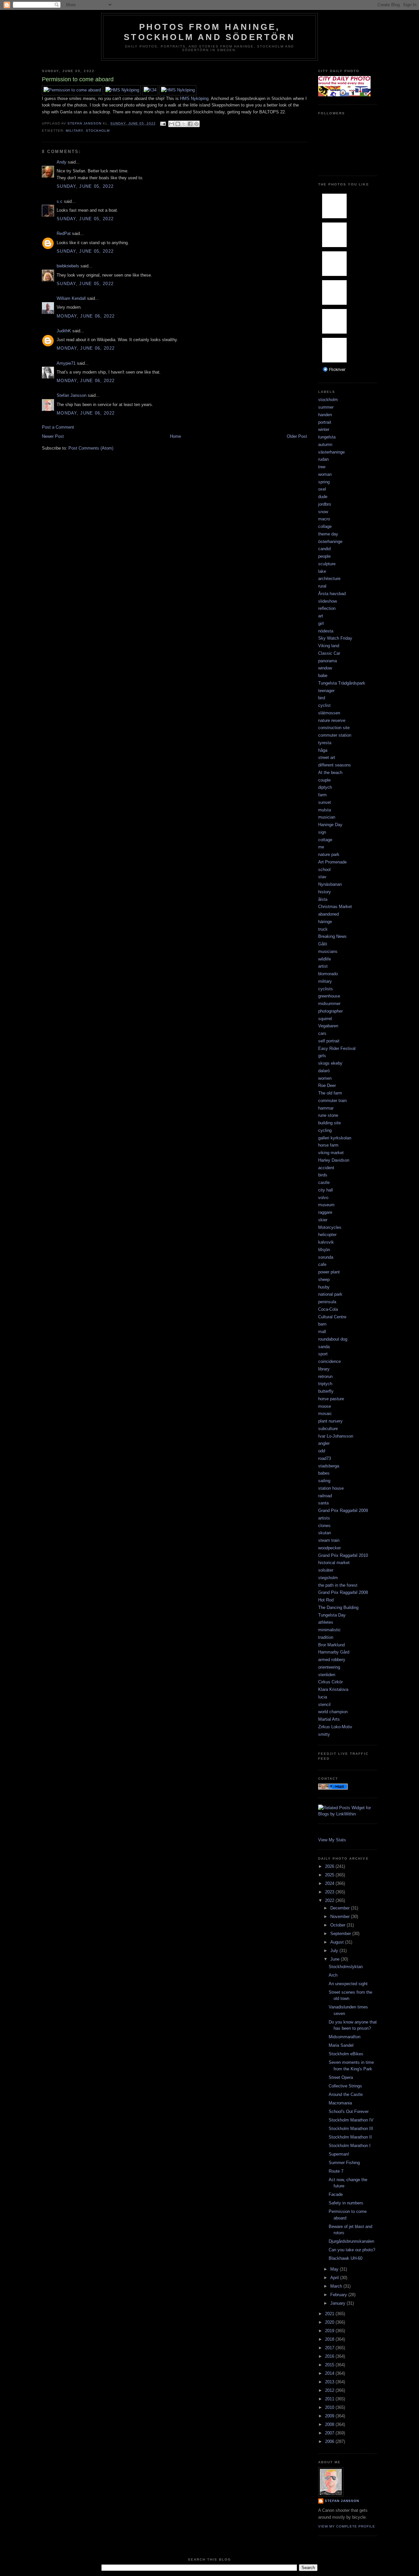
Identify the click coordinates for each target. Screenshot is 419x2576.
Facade (336, 2194)
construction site (334, 728)
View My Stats (332, 1840)
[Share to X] (184, 124)
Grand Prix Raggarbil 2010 (343, 1555)
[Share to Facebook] (190, 124)
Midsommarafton (345, 2037)
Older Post (297, 436)
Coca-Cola (328, 1309)
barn (322, 1324)
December (341, 1908)
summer (326, 407)
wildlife (325, 959)
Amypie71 (66, 363)
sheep (324, 1279)
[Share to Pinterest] (196, 124)
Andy (62, 162)
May (335, 2269)
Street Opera (341, 2077)
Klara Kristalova (333, 1689)
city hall (326, 1190)
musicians (328, 951)
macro (324, 519)
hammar (326, 1108)
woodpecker (329, 1548)
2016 (330, 2356)
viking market (331, 1153)
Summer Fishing (344, 2163)
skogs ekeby (330, 1063)
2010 (330, 2407)
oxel (322, 489)
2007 (330, 2433)
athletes (326, 1622)
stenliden (327, 1675)
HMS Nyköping (194, 98)
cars (322, 1033)
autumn (325, 445)
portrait (325, 422)
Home (175, 436)
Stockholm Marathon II (350, 2137)
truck (323, 929)
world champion (333, 1712)
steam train (329, 1540)
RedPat (64, 233)
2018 (330, 2339)
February (339, 2295)
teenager (326, 691)
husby (324, 1287)
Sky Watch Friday (335, 638)
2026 (330, 1866)
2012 (330, 2390)
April (335, 2278)
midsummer (329, 1004)
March (337, 2286)
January (338, 2303)
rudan (323, 459)
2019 (330, 2331)
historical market (334, 1563)
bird (322, 698)
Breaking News (332, 936)
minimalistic (329, 1630)
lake (322, 571)
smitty (324, 1734)
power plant (329, 1272)
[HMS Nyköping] (122, 90)
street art (327, 757)
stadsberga (329, 1466)
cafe (322, 1264)
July (335, 1951)
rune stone (328, 1115)
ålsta (323, 899)
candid (324, 549)
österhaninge (330, 542)
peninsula (327, 1302)
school (324, 870)
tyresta (325, 743)
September (341, 1934)
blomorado (328, 974)
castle (324, 1182)
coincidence (329, 1361)
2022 (330, 1900)
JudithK (64, 331)
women (325, 1078)
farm (322, 795)
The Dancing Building (338, 1608)
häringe (325, 922)
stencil (324, 1704)
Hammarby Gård (334, 1652)
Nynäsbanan (330, 884)
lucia (323, 1697)
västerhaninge (331, 452)
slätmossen (329, 713)
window (325, 668)
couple (324, 780)
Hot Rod (326, 1600)
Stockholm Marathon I (350, 2146)
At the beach (330, 773)
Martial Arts (329, 1719)
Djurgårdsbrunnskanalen (351, 2241)
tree (322, 467)
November (341, 1917)
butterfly (326, 1391)
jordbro (325, 504)
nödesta (326, 631)
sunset (325, 802)
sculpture (327, 564)
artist (323, 966)
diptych (325, 787)
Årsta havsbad (332, 594)
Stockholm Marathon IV (351, 2120)
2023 (330, 1892)
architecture (329, 579)
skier (323, 1220)
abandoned (328, 914)
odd (322, 1451)
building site (329, 1123)
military (74, 131)
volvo (323, 1198)
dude (323, 497)
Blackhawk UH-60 (346, 2258)
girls (322, 1056)
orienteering (329, 1667)
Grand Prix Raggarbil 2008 (343, 1592)
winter (324, 429)
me (321, 847)
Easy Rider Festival (337, 1048)
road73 (325, 1458)
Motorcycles (330, 1227)
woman (325, 474)
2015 (330, 2365)
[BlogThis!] (178, 124)
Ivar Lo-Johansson (336, 1436)
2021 (330, 2314)
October (338, 1925)
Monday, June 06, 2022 (86, 316)
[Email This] (172, 124)
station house (331, 1488)
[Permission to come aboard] (72, 90)
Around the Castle (346, 2094)
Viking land (329, 646)
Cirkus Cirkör (330, 1682)
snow (323, 512)
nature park (329, 854)
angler (324, 1443)
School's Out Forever (349, 2111)
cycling (325, 1130)
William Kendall (71, 298)
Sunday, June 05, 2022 (85, 186)
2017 (330, 2348)
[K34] (150, 90)
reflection (327, 608)
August (338, 1942)
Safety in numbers (346, 2203)
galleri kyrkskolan (335, 1138)
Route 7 (336, 2171)
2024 (330, 1883)
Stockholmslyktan (346, 1967)
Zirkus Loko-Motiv (335, 1727)
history (325, 892)
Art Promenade (332, 862)
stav (322, 877)
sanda (324, 1347)
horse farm (328, 1145)
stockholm (98, 131)
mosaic (325, 1414)
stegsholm (328, 1578)
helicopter (327, 1235)
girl (321, 623)
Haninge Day (330, 825)
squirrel (325, 1019)
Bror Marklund (331, 1645)
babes (324, 1473)
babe (323, 676)
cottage (325, 840)
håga (323, 750)
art (321, 616)
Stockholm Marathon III (351, 2129)
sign (322, 832)
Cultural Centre (332, 1317)
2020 (330, 2322)
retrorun (325, 1376)
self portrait (329, 1041)
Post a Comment (58, 427)
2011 (330, 2399)
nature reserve (332, 720)
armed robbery (332, 1660)
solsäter (326, 1570)
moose (325, 1406)
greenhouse (329, 996)
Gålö (323, 944)
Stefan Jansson (72, 395)
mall (322, 1332)
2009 (330, 2416)
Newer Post (53, 436)
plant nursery (330, 1421)
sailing (324, 1481)
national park (330, 1294)
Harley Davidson (334, 1160)
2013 (330, 2382)
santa (323, 1503)
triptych (325, 1384)
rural (322, 586)
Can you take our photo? (352, 2250)
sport (323, 1354)
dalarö (324, 1071)
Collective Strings (345, 2086)
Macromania (340, 2103)
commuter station (335, 735)
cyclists (326, 989)
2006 (330, 2441)
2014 (330, 2373)
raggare (325, 1212)
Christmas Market (335, 907)
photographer (330, 1011)
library (324, 1369)
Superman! (339, 2154)
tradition (326, 1637)
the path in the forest (338, 1585)
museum (326, 1205)
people (324, 556)
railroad (325, 1496)
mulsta (325, 810)
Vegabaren (328, 1026)
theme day (328, 534)
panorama (328, 661)
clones (324, 1526)
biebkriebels (68, 266)
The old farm (330, 1093)
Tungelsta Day (332, 1615)
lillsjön (324, 1250)
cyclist (324, 705)
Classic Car (329, 653)
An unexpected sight (348, 1984)
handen (325, 415)
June (336, 1959)
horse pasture (331, 1399)
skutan (325, 1533)
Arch (333, 1975)
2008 (330, 2424)
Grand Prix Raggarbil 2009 (343, 1511)
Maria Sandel (341, 2045)
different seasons (335, 765)
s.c (60, 201)
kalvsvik (326, 1242)
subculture (328, 1429)
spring (324, 482)
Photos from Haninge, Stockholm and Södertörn (209, 32)
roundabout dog (333, 1339)
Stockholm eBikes (346, 2054)
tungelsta (327, 437)
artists (324, 1518)
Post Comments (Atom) (91, 448)
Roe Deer (327, 1085)
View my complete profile (347, 2526)
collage (325, 526)
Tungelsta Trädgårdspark (342, 683)
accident (326, 1168)
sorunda (326, 1257)
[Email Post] (163, 123)
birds (323, 1175)
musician (327, 817)
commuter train (332, 1101)
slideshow (328, 601)
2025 (330, 1875)
